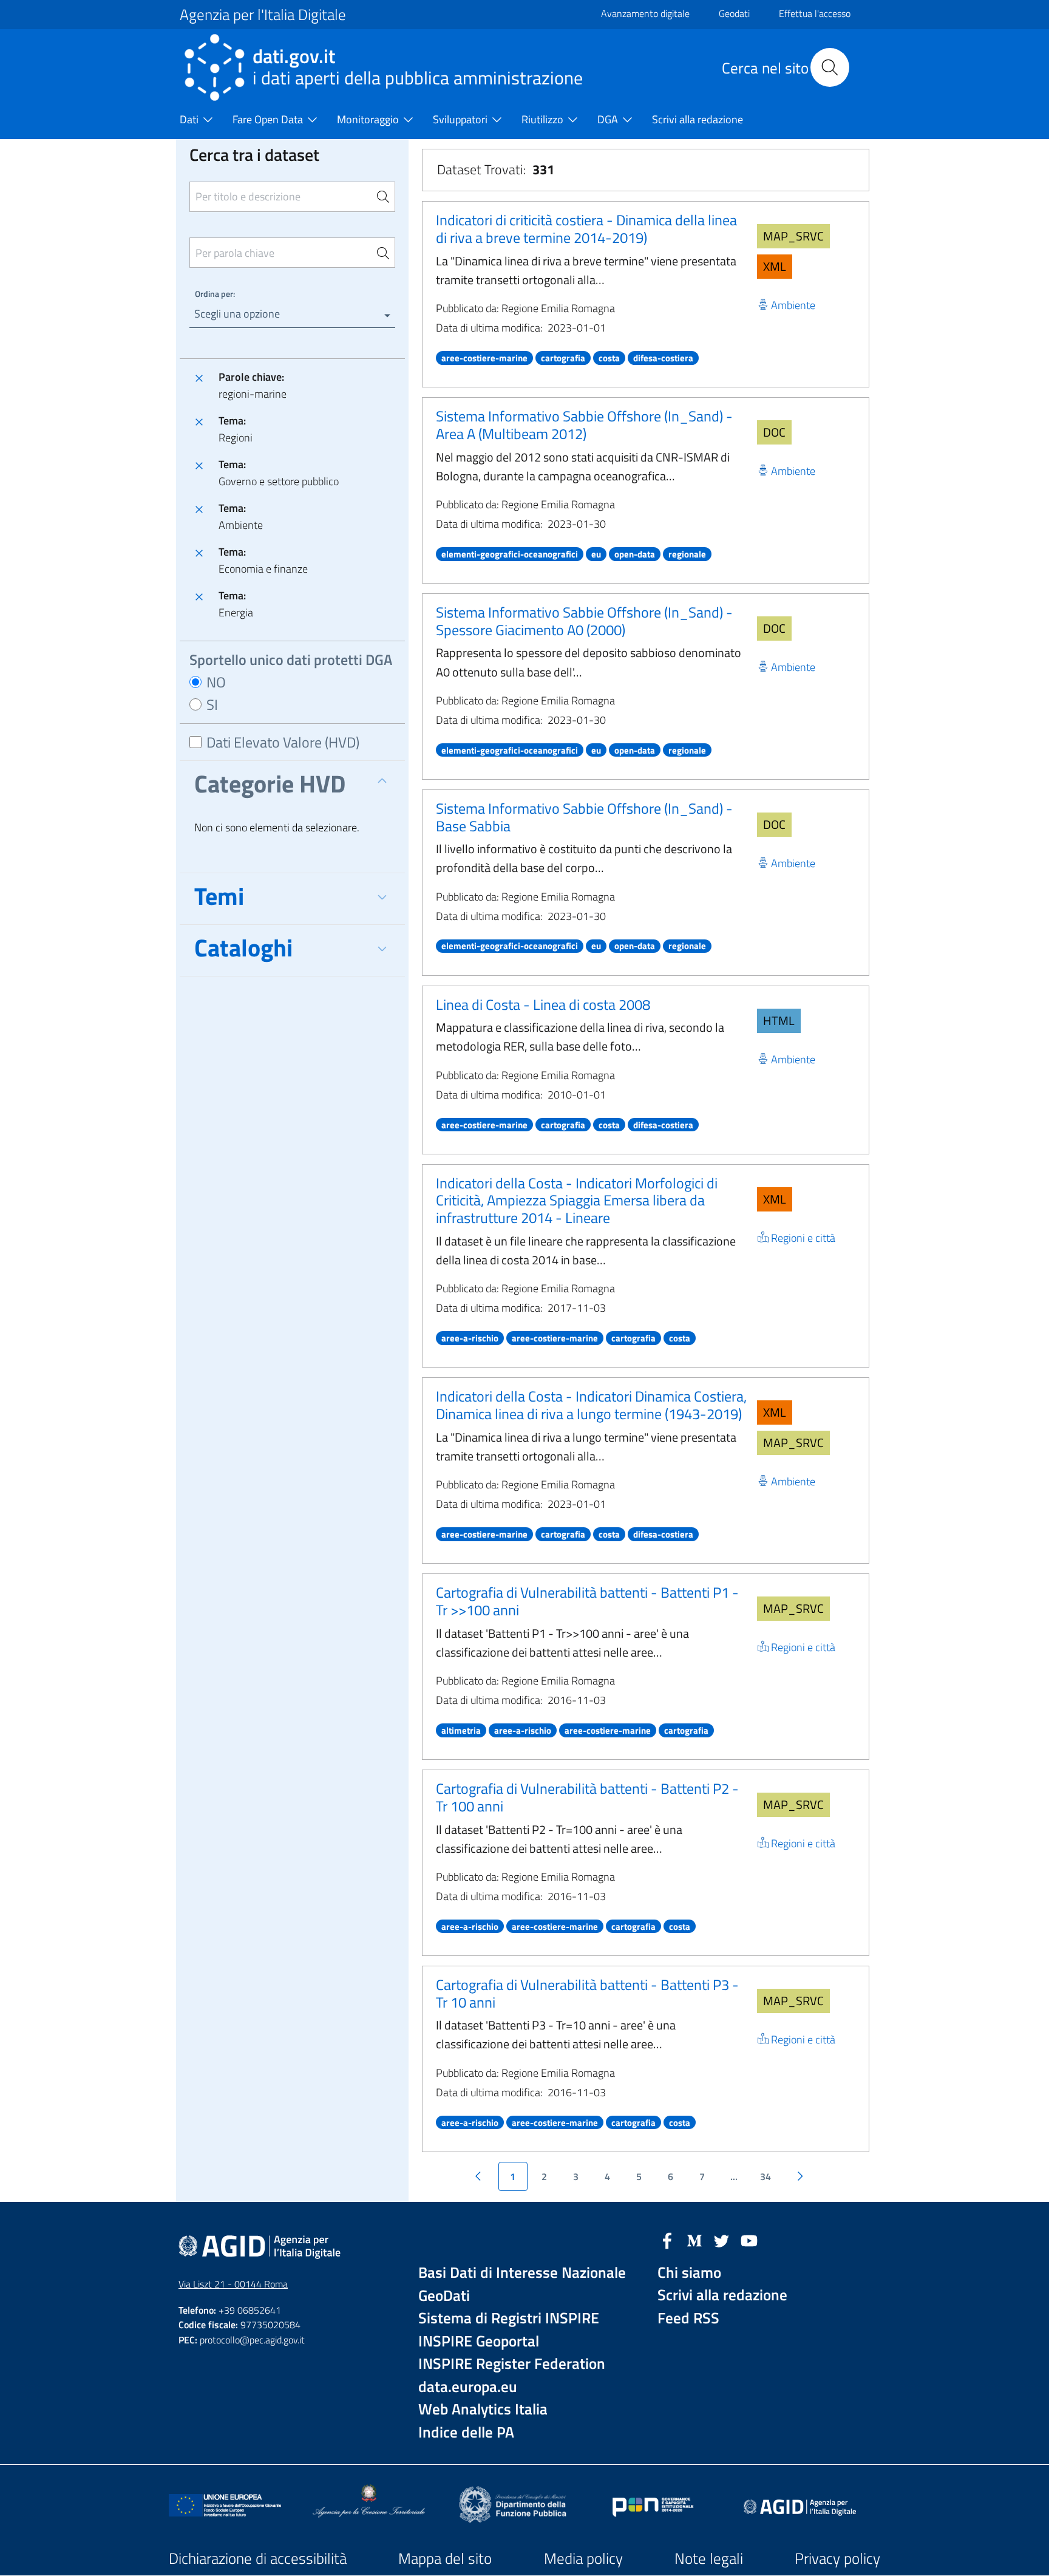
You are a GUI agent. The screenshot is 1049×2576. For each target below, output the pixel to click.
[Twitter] (722, 2240)
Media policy (583, 2558)
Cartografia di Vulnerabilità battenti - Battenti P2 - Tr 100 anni (587, 1797)
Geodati (734, 13)
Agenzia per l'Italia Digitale (263, 15)
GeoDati (444, 2296)
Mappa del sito (445, 2558)
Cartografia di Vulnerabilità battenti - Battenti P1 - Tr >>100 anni (587, 1601)
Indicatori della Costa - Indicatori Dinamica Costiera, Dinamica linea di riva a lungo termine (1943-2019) (591, 1405)
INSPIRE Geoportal (479, 2341)
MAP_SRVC (793, 236)
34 (766, 2176)
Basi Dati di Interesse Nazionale (522, 2273)
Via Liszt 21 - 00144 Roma (233, 2284)
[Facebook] (667, 2240)
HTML (779, 1021)
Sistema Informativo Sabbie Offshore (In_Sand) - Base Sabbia (584, 817)
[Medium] (694, 2240)
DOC (774, 432)
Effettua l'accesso (815, 13)
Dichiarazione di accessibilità (258, 2558)
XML (775, 266)
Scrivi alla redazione (722, 2295)
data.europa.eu (468, 2387)
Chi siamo (689, 2273)
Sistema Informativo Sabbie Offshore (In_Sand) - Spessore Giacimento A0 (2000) (584, 621)
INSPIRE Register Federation (512, 2364)
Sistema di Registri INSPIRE (509, 2318)
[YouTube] (749, 2240)
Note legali (709, 2558)
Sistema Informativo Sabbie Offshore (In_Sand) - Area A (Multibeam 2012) (584, 425)
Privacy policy (837, 2558)
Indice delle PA (466, 2432)
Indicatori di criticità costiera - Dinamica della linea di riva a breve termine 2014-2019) (586, 229)
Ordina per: (215, 294)
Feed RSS (688, 2318)
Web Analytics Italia (483, 2409)
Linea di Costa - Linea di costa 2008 (543, 1004)
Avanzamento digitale (645, 13)
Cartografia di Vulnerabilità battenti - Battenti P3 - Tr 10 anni (587, 1993)
